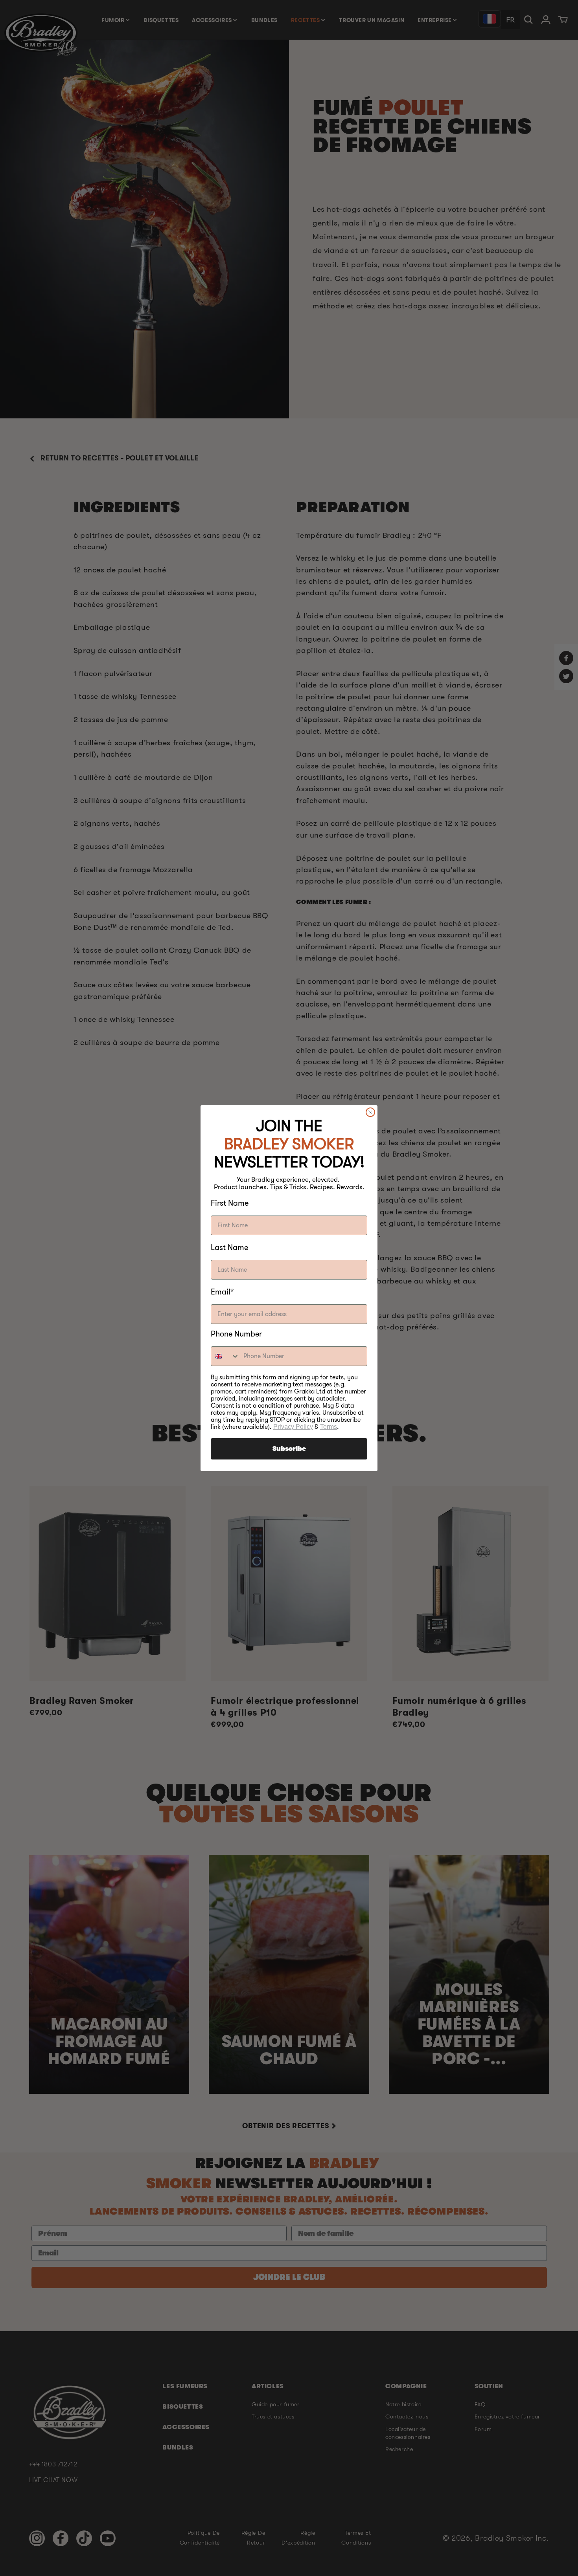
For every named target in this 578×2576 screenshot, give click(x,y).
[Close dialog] (370, 1112)
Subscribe (289, 1449)
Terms (329, 1427)
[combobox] (225, 1356)
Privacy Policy (293, 1427)
